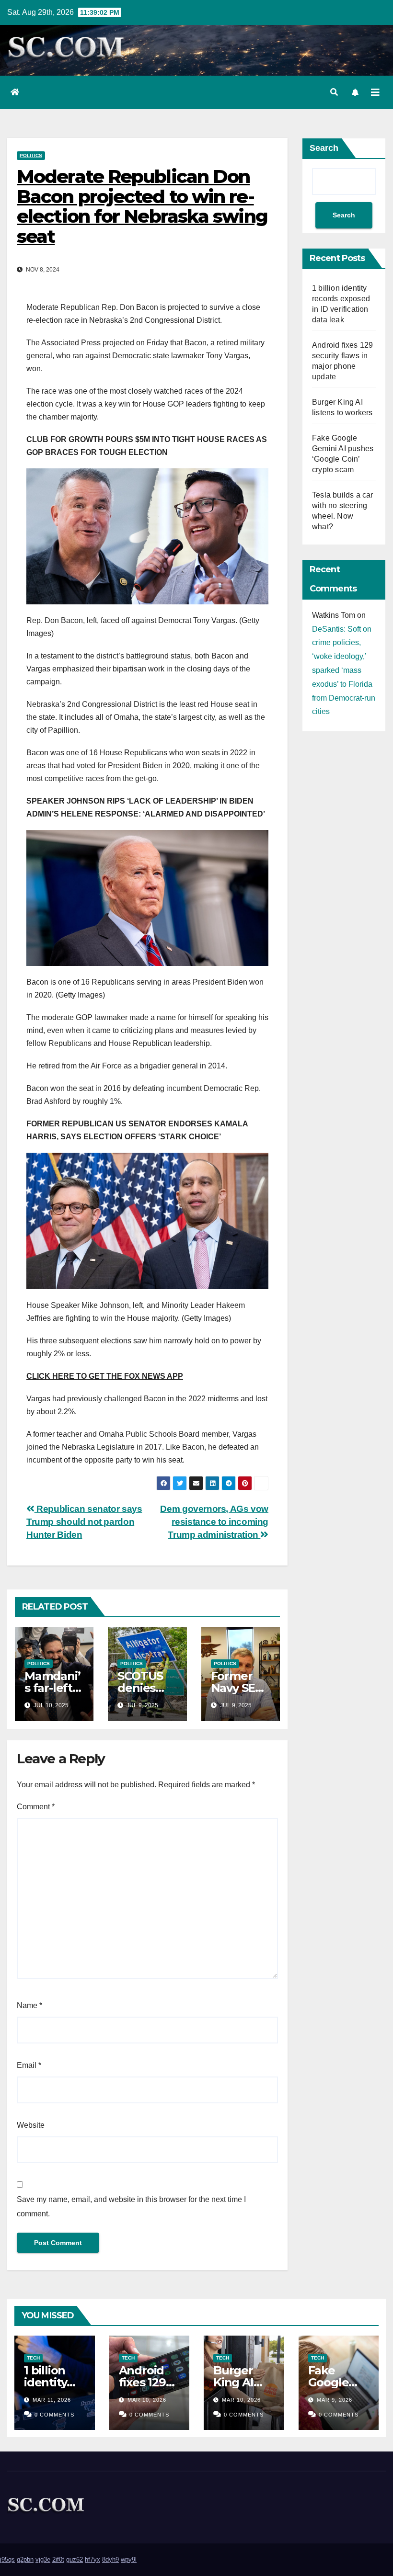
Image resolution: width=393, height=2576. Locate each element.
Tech (33, 2358)
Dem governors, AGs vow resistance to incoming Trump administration (214, 1522)
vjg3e (43, 2559)
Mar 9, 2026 (335, 2400)
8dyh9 (110, 2559)
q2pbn (25, 2559)
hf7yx (92, 2559)
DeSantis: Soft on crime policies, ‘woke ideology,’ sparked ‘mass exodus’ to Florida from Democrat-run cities (344, 670)
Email (29, 2065)
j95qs (7, 2559)
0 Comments (54, 2415)
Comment (36, 1807)
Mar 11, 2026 (52, 2400)
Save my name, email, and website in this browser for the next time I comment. (131, 2207)
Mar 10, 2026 (147, 2400)
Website (31, 2125)
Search (324, 148)
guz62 (75, 2559)
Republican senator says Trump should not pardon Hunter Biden (84, 1522)
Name (29, 2005)
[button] (334, 92)
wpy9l (129, 2559)
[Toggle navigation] (375, 92)
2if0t (58, 2559)
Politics (31, 155)
